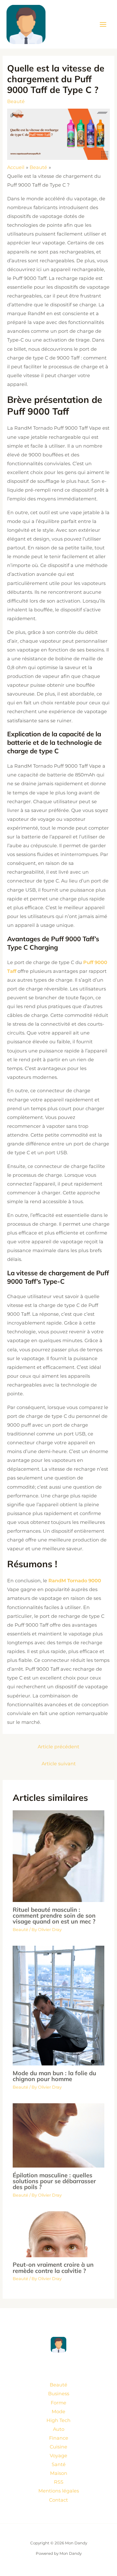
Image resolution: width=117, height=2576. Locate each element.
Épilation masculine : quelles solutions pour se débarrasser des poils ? (54, 2181)
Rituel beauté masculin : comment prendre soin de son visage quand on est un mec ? (54, 1916)
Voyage (58, 2456)
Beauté (16, 101)
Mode (58, 2412)
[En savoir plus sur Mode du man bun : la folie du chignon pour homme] (58, 2005)
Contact (58, 2500)
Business (59, 2394)
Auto (59, 2429)
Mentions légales (59, 2491)
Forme (58, 2403)
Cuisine (58, 2447)
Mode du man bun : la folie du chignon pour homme (54, 2076)
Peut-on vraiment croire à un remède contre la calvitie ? (53, 2268)
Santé (59, 2464)
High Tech (58, 2420)
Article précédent (58, 1747)
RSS (59, 2482)
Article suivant (59, 1764)
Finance (59, 2438)
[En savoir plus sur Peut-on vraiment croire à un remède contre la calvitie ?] (58, 2234)
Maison (59, 2473)
